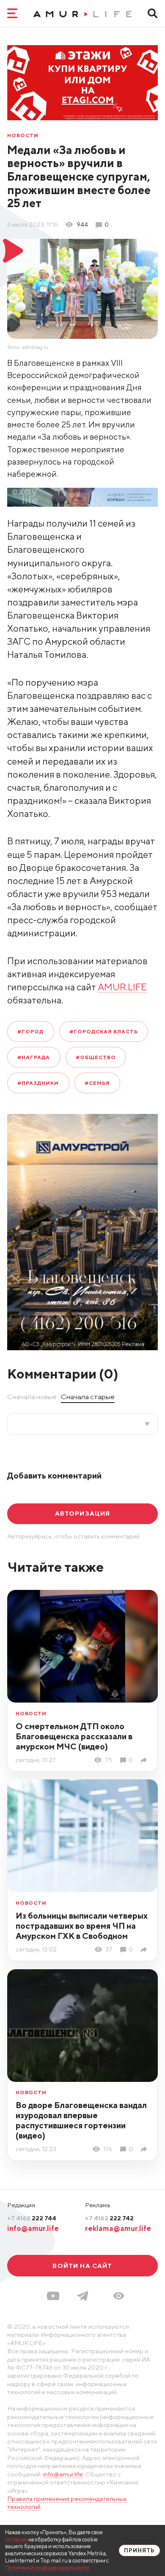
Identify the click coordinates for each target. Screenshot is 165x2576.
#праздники (38, 1083)
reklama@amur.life (118, 2228)
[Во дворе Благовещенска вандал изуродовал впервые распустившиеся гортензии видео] (145, 2149)
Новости (23, 135)
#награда (34, 1057)
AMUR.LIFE (122, 987)
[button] (119, 2296)
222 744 (32, 2218)
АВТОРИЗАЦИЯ (83, 1513)
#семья (97, 1083)
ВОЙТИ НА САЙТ (82, 2266)
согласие (16, 2540)
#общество (96, 1057)
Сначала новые (32, 1397)
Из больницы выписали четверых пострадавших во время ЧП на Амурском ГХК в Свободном (82, 1926)
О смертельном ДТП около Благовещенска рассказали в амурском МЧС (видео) (74, 1736)
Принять (139, 2550)
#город (30, 1031)
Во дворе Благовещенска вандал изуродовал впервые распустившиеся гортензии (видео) (81, 2120)
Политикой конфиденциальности (47, 2568)
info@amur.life (33, 2228)
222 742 (109, 2218)
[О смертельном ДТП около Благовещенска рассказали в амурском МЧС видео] (145, 1760)
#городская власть (104, 1031)
